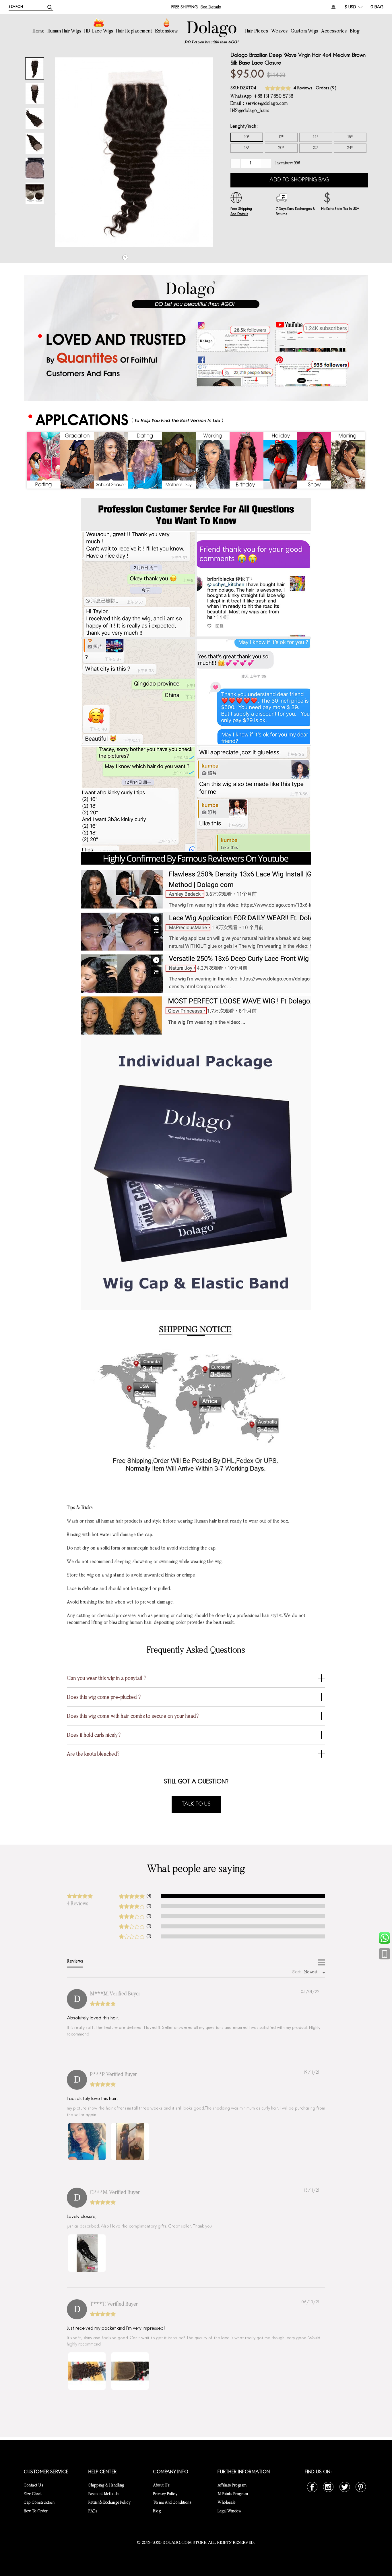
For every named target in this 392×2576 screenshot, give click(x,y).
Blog (355, 31)
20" (281, 148)
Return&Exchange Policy (109, 2503)
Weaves (280, 31)
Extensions (167, 31)
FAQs (93, 2511)
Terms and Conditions (172, 2503)
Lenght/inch (243, 127)
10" (247, 137)
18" (247, 148)
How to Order (36, 2511)
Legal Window (229, 2511)
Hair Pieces (257, 31)
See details (211, 7)
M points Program (233, 2494)
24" (350, 148)
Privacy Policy (165, 2494)
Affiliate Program (232, 2486)
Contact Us (34, 2486)
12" (281, 137)
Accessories (334, 31)
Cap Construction (39, 2503)
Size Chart (33, 2494)
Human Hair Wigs (65, 31)
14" (316, 137)
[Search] (50, 7)
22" (316, 148)
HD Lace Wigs (99, 31)
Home (39, 31)
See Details (239, 214)
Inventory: (288, 163)
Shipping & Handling (106, 2486)
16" (350, 137)
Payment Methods (104, 2494)
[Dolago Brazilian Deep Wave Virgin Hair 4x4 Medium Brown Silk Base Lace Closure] (35, 68)
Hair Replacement (134, 31)
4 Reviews (303, 88)
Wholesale (227, 2503)
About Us (161, 2486)
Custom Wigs (304, 31)
